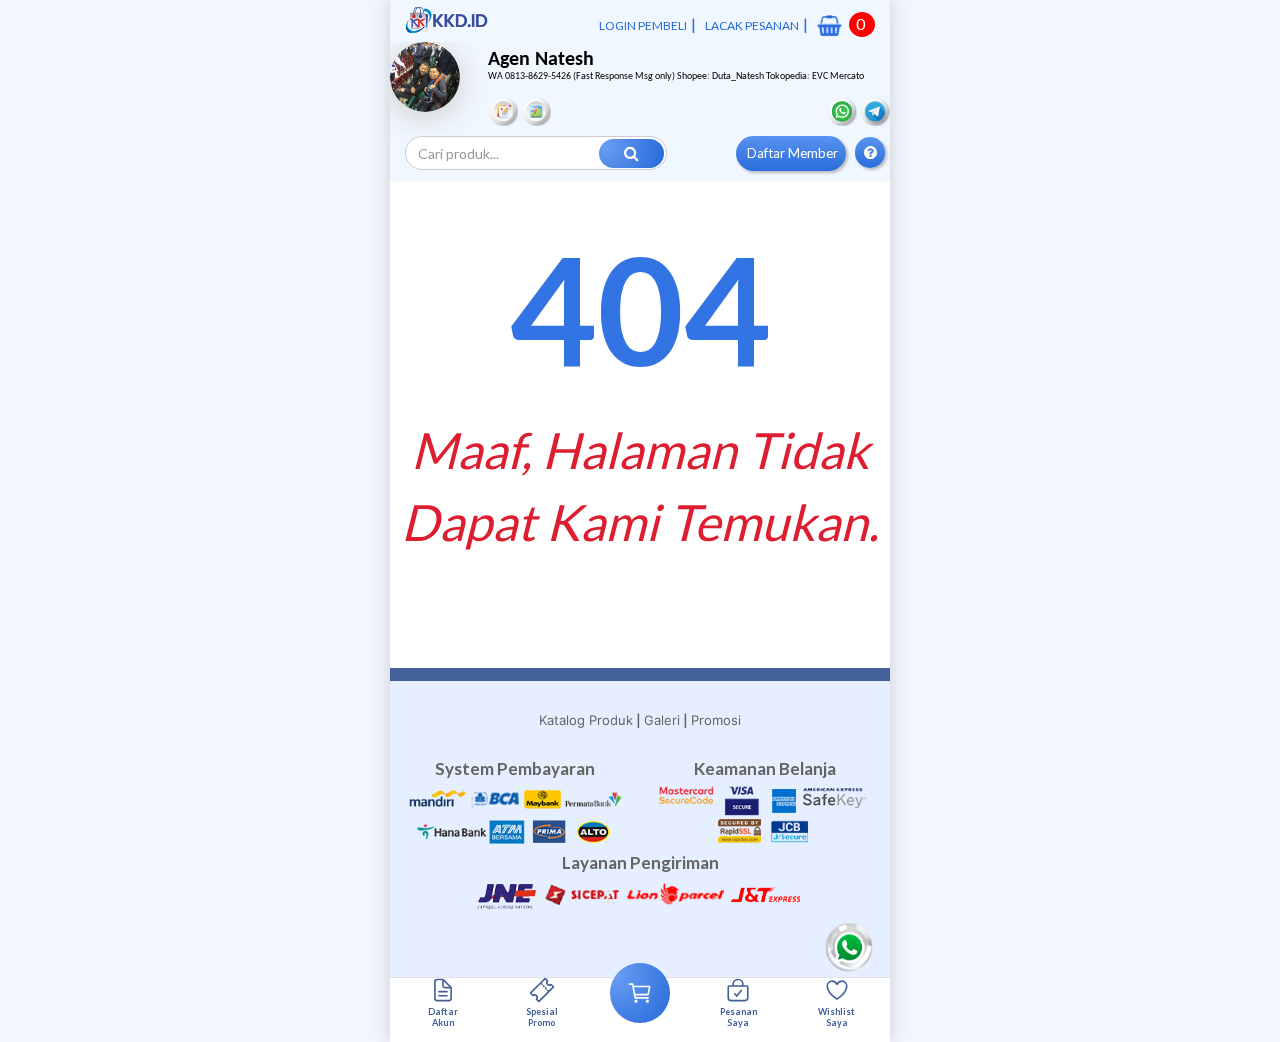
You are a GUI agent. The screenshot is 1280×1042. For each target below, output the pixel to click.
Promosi (716, 720)
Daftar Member (792, 153)
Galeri (662, 720)
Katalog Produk (586, 720)
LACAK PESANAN (752, 25)
